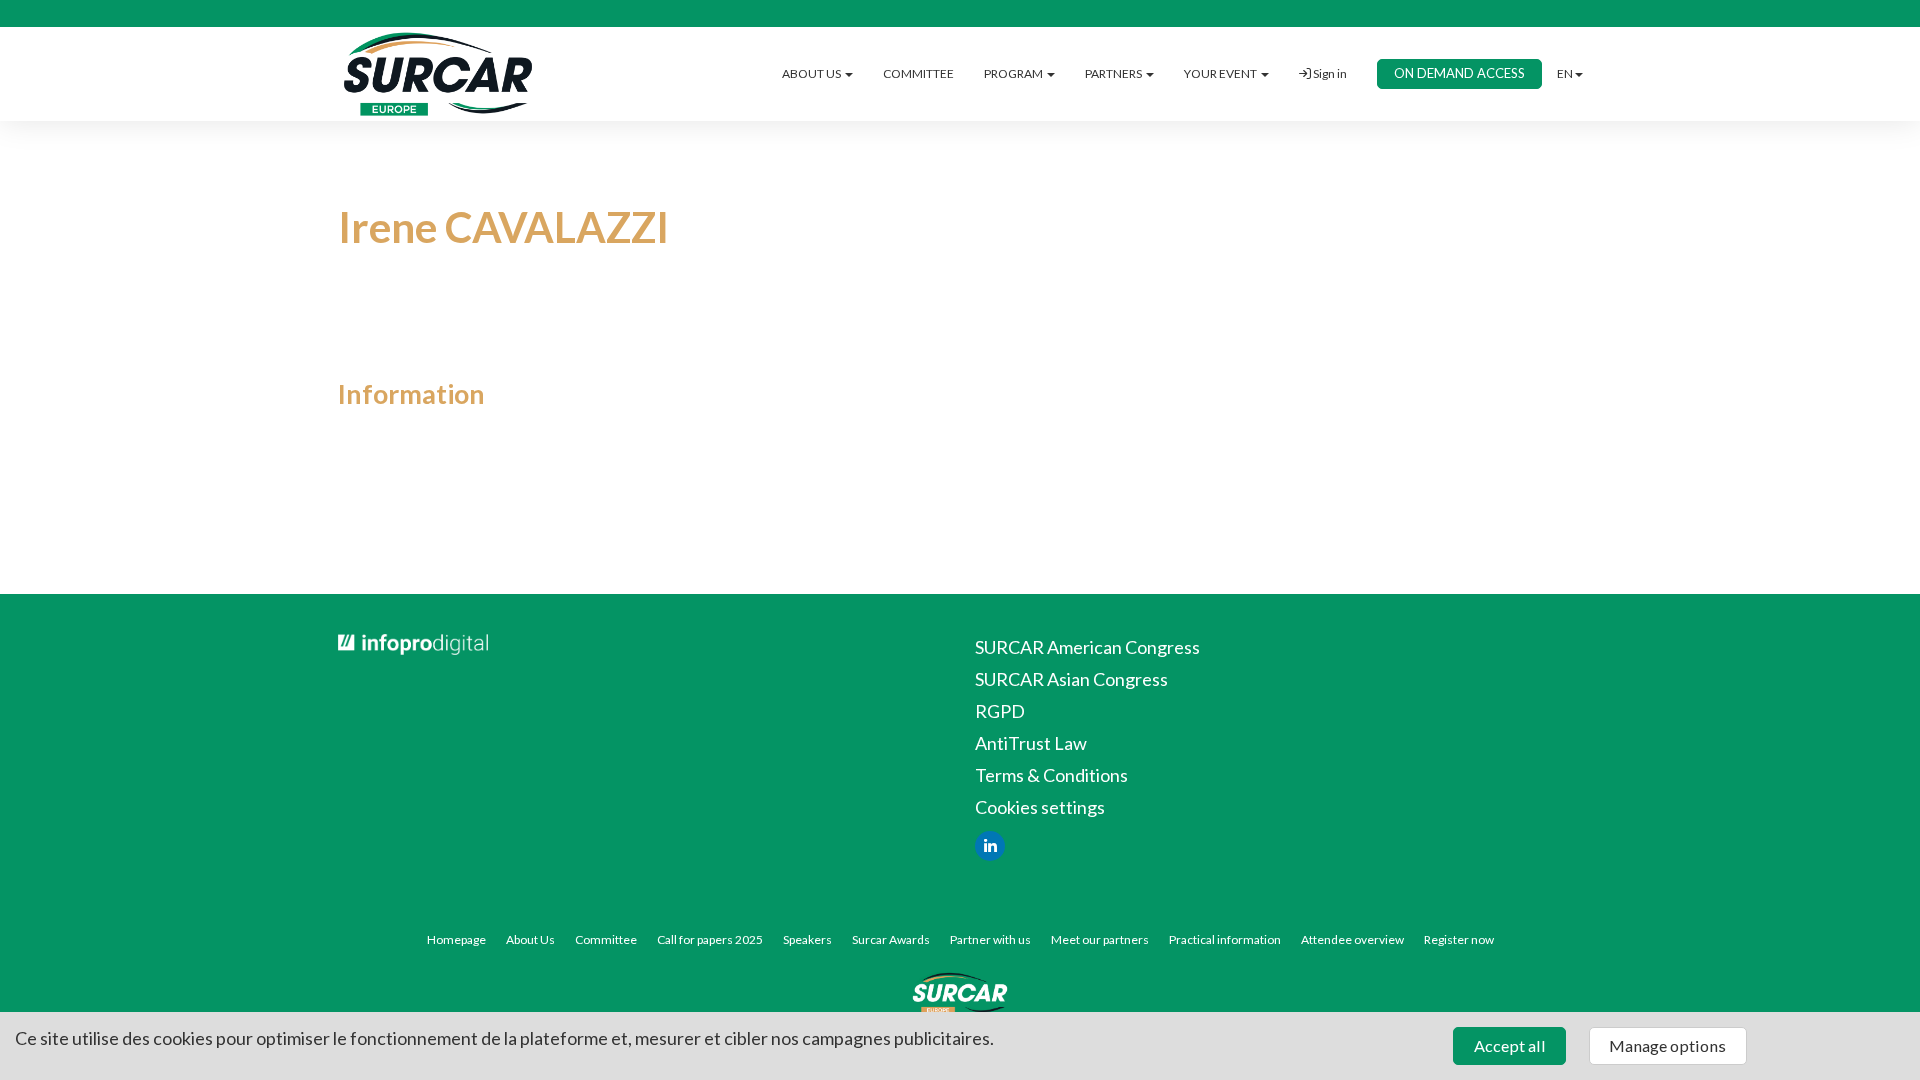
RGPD (1000, 711)
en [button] (1565, 73)
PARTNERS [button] (1114, 73)
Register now (1459, 939)
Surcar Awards (891, 939)
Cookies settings (1040, 807)
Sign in (1329, 73)
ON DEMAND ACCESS (1459, 73)
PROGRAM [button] (1014, 73)
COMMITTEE (918, 73)
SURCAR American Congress (1087, 647)
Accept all (1510, 1045)
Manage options (1667, 1045)
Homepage (456, 939)
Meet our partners (1100, 939)
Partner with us (990, 939)
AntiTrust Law (1031, 743)
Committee (606, 939)
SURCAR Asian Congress (1071, 679)
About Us (530, 939)
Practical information (1225, 939)
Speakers (807, 939)
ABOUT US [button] (812, 73)
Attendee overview (1352, 939)
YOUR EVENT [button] (1221, 73)
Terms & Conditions (1051, 775)
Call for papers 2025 (710, 939)
